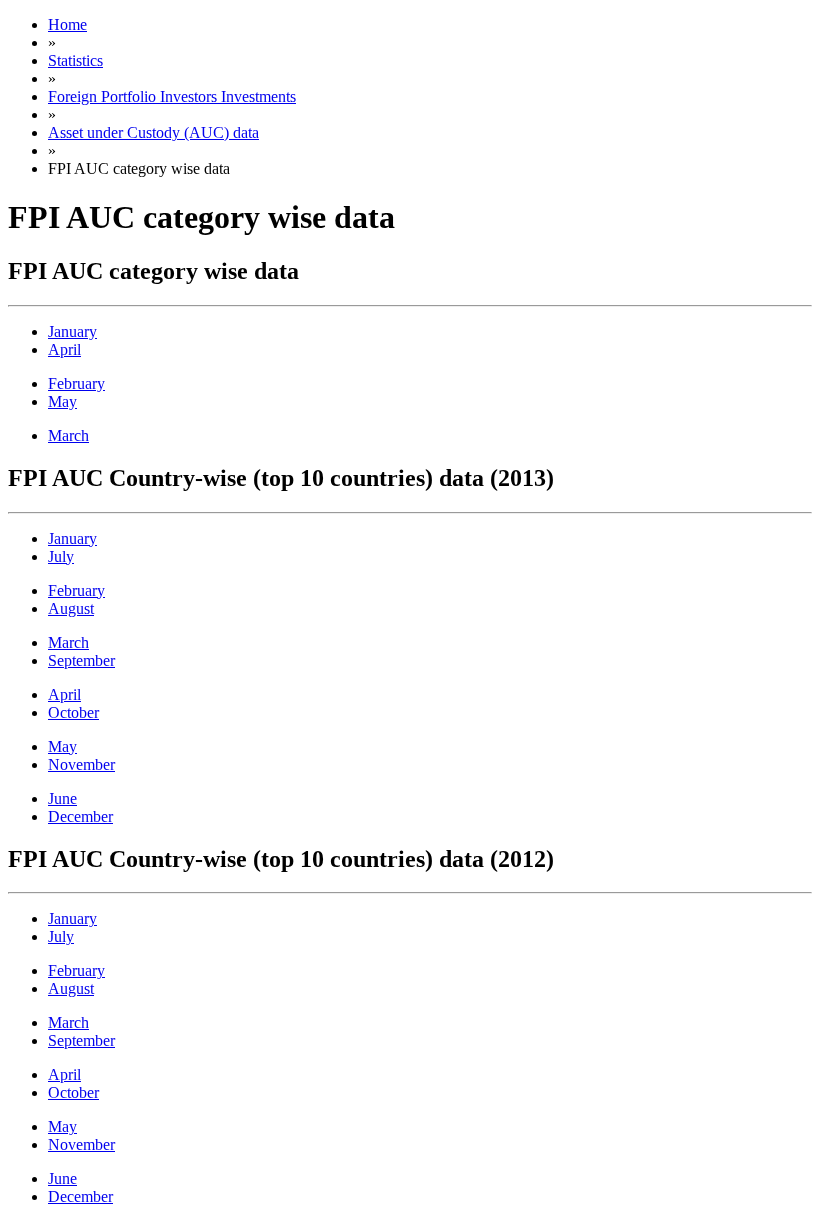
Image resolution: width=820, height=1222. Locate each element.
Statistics (75, 60)
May (62, 401)
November (81, 764)
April (64, 349)
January (72, 331)
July (61, 556)
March (68, 435)
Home (67, 24)
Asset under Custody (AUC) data (153, 132)
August (71, 608)
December (80, 816)
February (76, 383)
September (81, 660)
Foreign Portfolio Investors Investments (172, 96)
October (73, 712)
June (62, 798)
